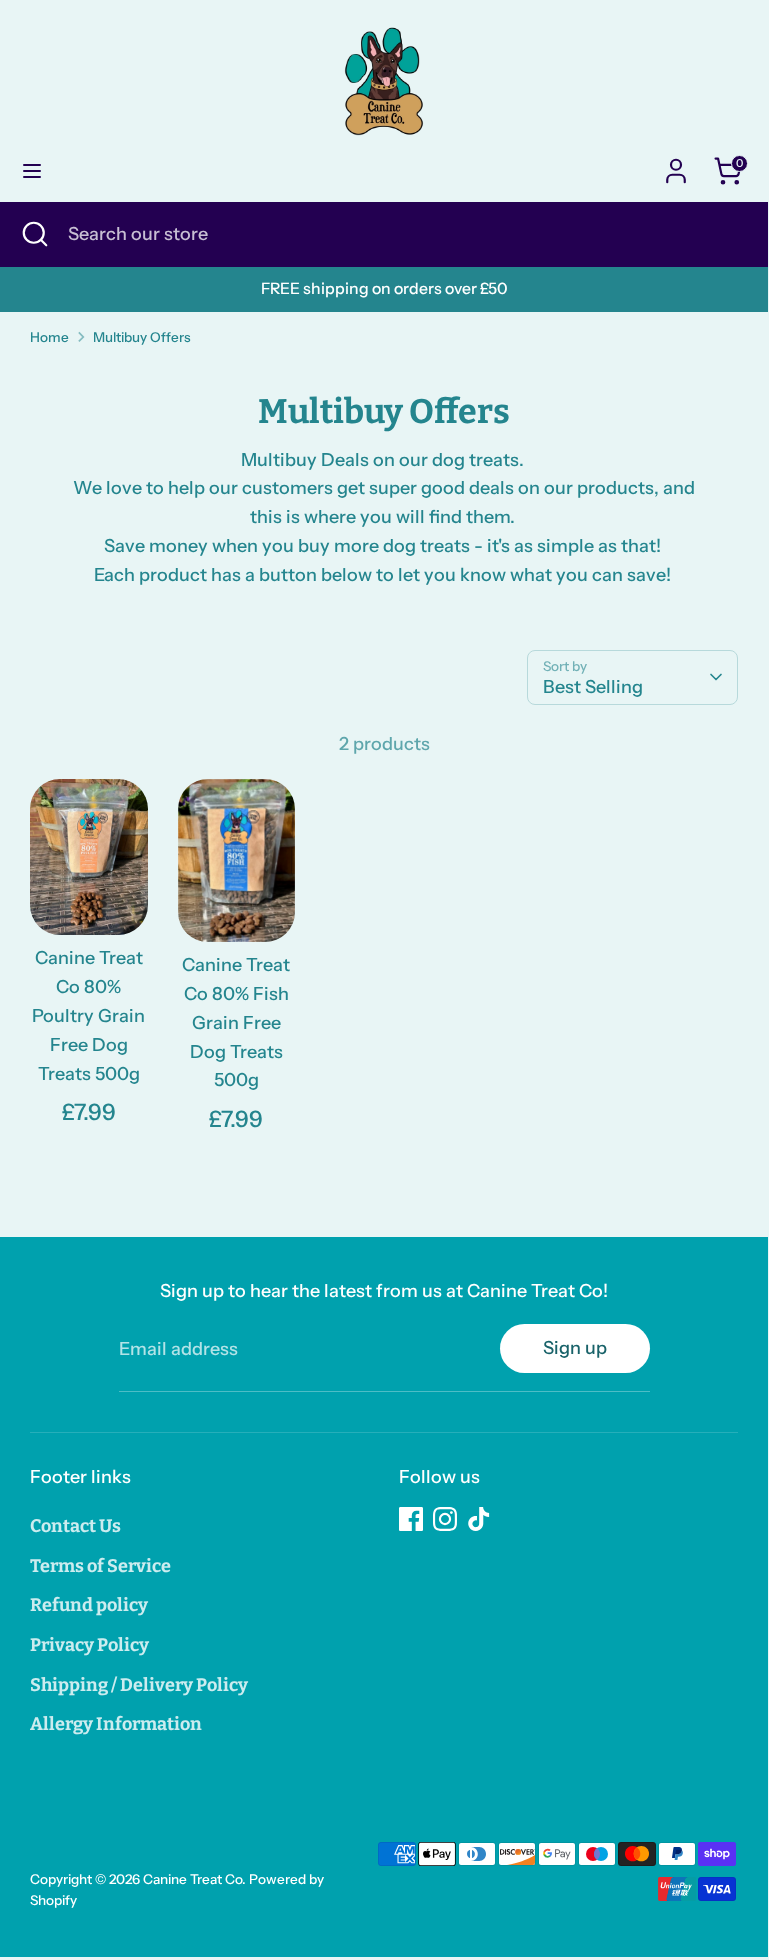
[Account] (676, 165)
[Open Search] (34, 234)
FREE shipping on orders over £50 (384, 288)
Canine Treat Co (192, 1879)
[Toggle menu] (32, 170)
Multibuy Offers (142, 337)
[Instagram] (445, 1519)
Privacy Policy (89, 1645)
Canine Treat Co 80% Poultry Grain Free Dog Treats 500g (88, 1015)
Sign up (575, 1348)
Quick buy (90, 887)
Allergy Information (116, 1724)
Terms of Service (100, 1566)
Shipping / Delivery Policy (139, 1685)
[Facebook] (411, 1519)
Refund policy (89, 1605)
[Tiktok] (479, 1519)
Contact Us (75, 1526)
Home (49, 337)
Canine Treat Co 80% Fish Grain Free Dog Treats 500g (236, 1022)
